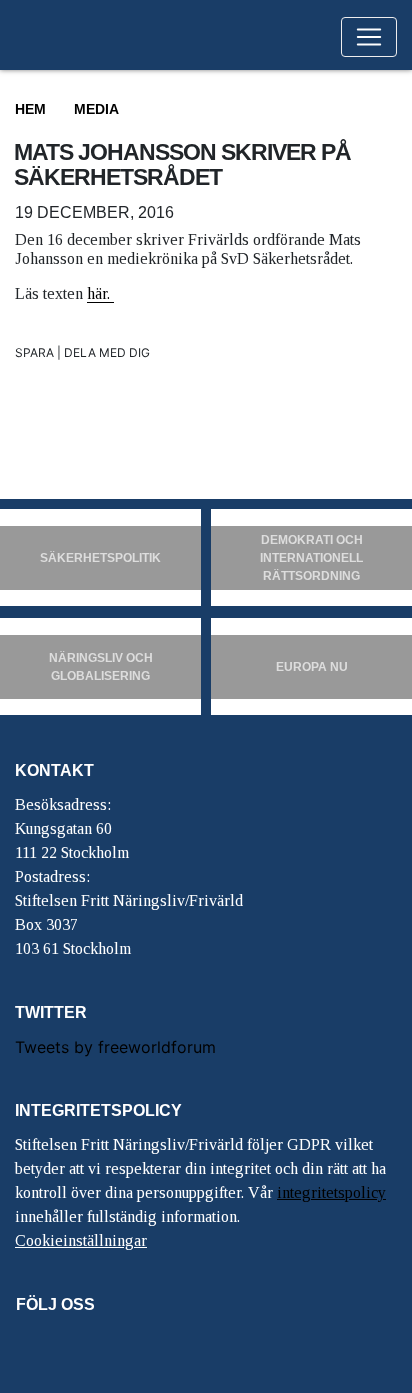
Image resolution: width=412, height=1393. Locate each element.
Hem (30, 109)
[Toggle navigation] (369, 37)
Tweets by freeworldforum (115, 1047)
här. (100, 293)
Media (96, 109)
